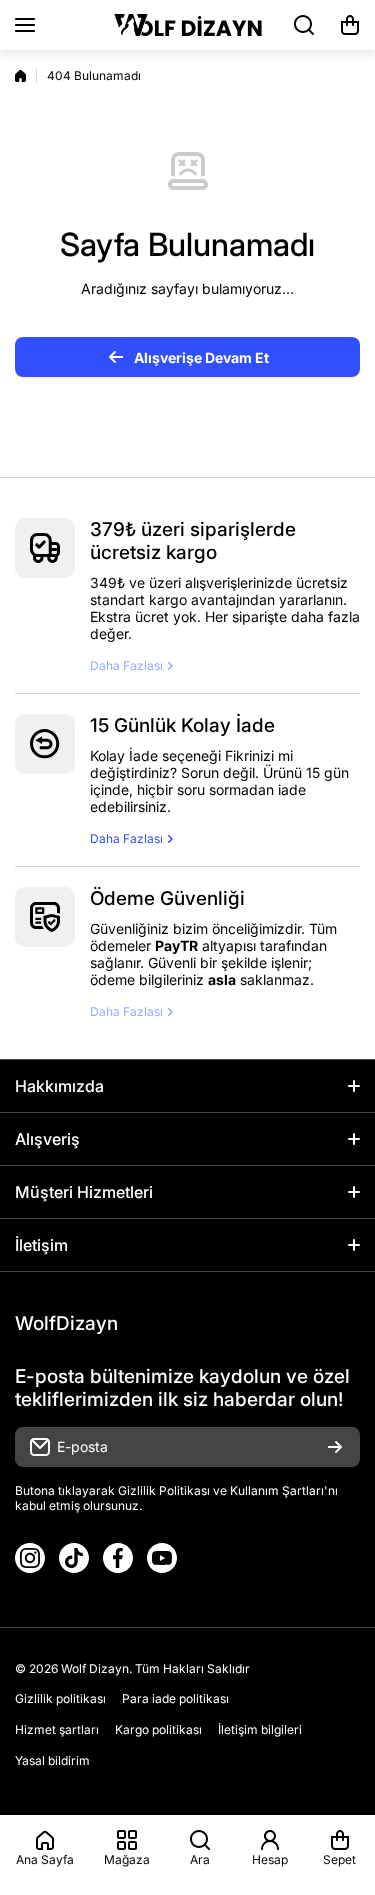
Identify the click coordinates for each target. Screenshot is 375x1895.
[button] (350, 25)
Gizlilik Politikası (164, 1490)
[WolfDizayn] (188, 25)
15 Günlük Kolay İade (182, 725)
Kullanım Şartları (277, 1490)
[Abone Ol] (335, 1447)
